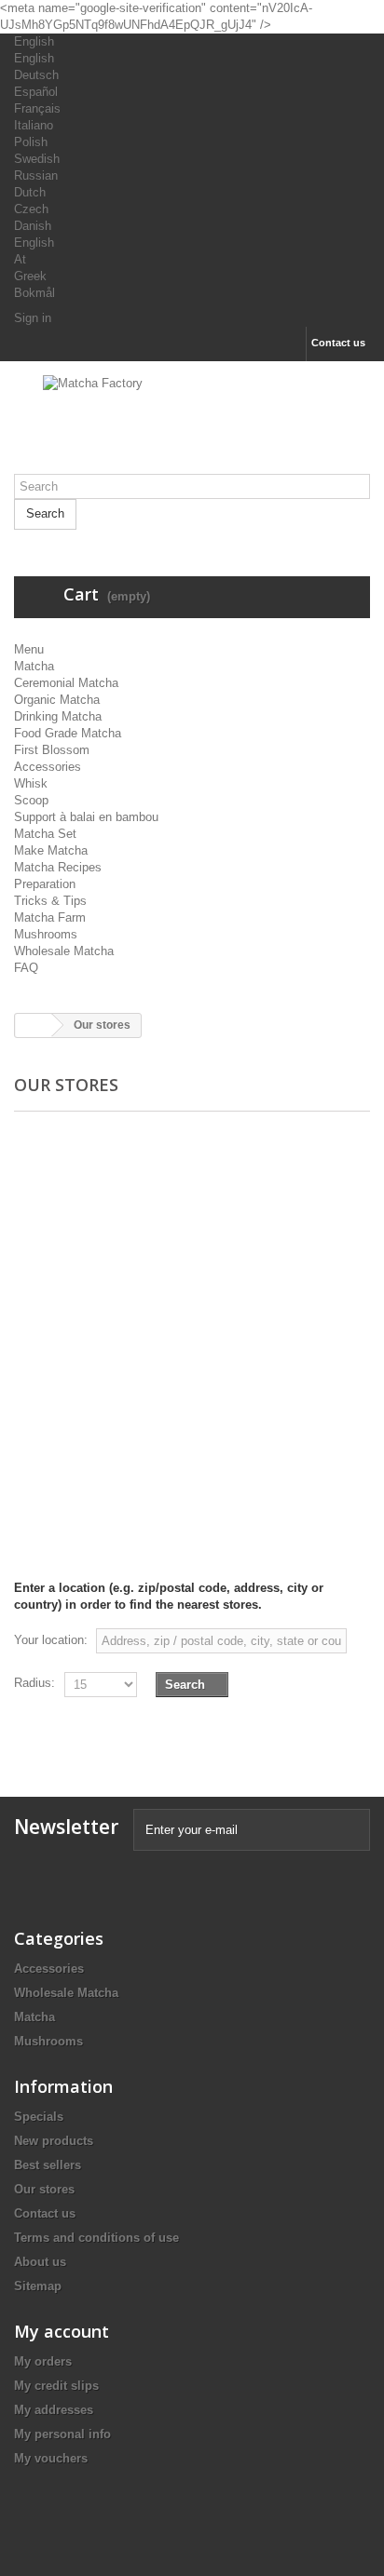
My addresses (54, 2410)
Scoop (31, 800)
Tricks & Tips (50, 901)
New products (54, 2141)
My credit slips (56, 2386)
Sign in (33, 318)
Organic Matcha (57, 700)
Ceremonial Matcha (66, 683)
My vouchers (51, 2458)
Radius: (34, 1683)
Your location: (51, 1640)
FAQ (26, 968)
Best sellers (48, 2165)
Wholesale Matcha (64, 951)
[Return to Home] (34, 1025)
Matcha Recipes (58, 867)
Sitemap (38, 2286)
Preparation (45, 884)
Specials (39, 2117)
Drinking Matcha (58, 716)
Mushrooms (46, 934)
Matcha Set (45, 834)
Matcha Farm (50, 917)
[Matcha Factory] (192, 425)
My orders (43, 2361)
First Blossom (52, 750)
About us (40, 2262)
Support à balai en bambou (86, 817)
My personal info (62, 2434)
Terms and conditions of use (96, 2238)
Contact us (338, 343)
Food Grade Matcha (68, 733)
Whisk (31, 783)
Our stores (44, 2189)
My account (62, 2331)
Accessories (48, 767)
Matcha (34, 666)
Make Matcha (51, 850)
